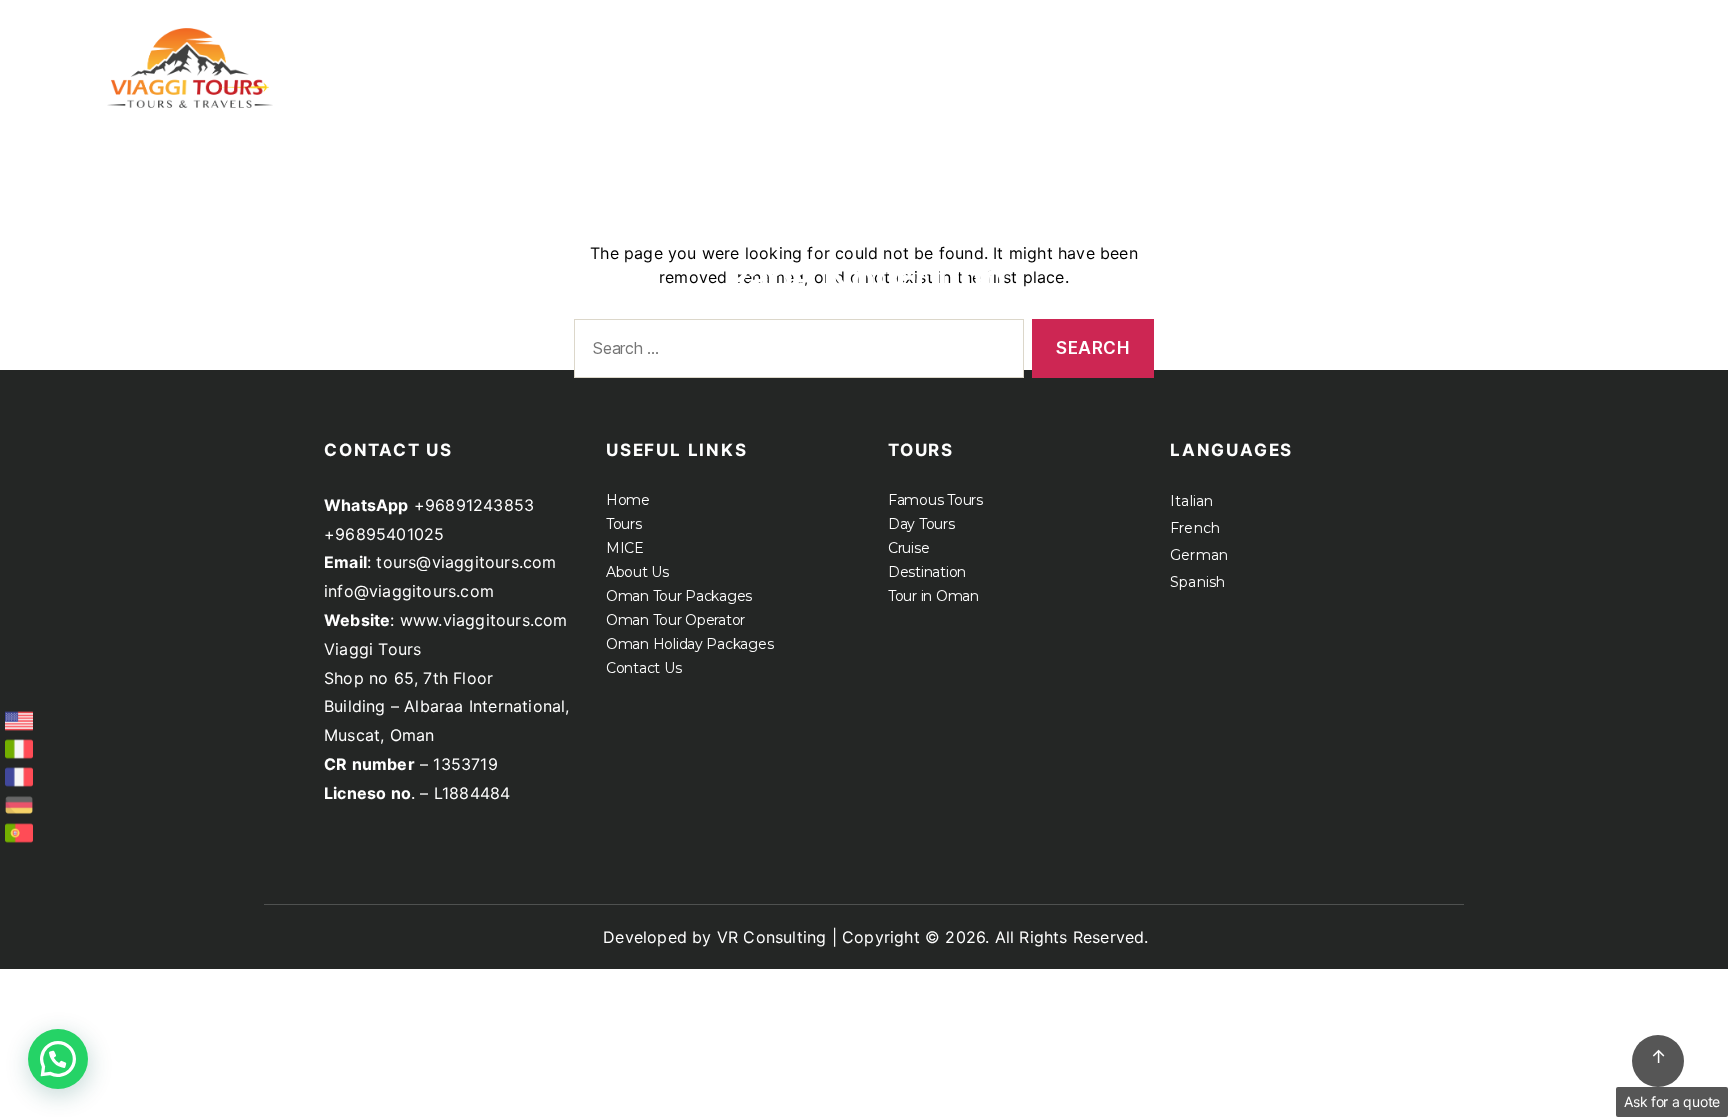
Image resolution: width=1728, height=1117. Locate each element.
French (1195, 528)
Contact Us (643, 668)
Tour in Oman (933, 596)
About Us (1271, 47)
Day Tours (921, 524)
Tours (1046, 47)
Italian (1191, 501)
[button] (58, 1059)
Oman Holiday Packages (689, 644)
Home (948, 47)
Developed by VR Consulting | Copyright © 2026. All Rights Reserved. (875, 937)
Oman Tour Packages (679, 596)
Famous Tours (935, 500)
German (1199, 555)
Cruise (1387, 47)
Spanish (1197, 582)
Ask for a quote (1672, 1101)
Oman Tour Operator (675, 620)
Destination (927, 572)
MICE (1161, 47)
